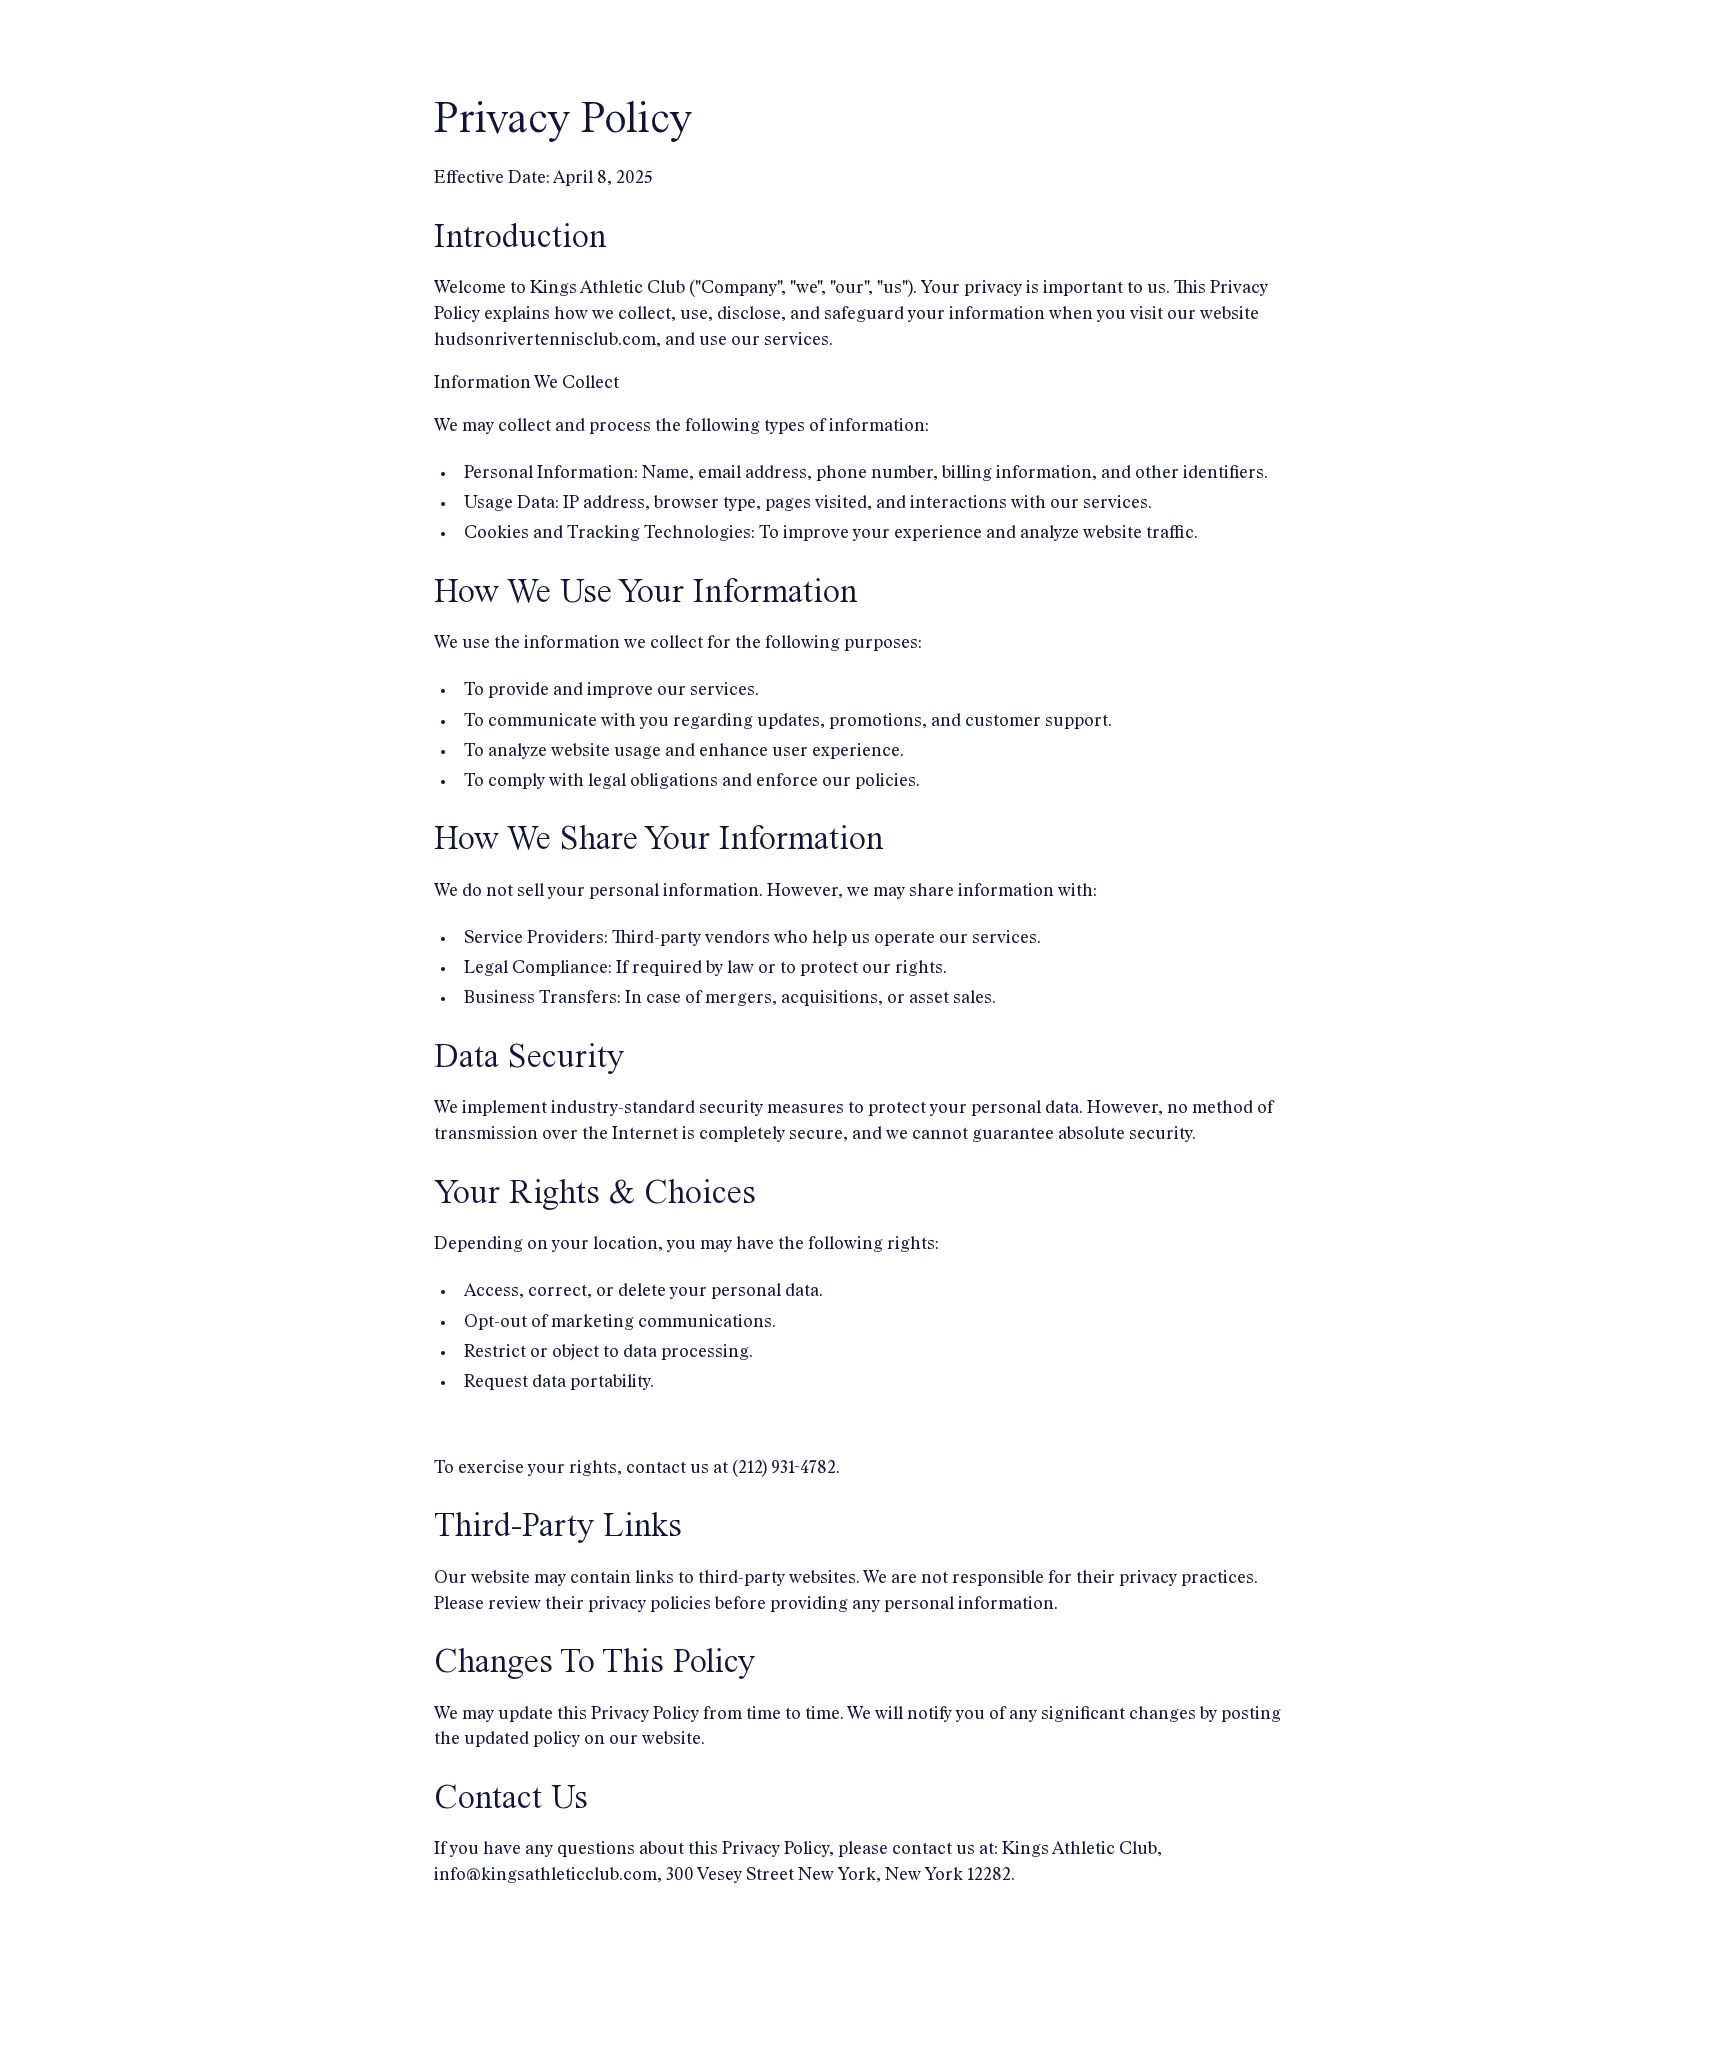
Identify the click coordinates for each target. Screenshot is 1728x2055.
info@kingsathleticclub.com (545, 1875)
